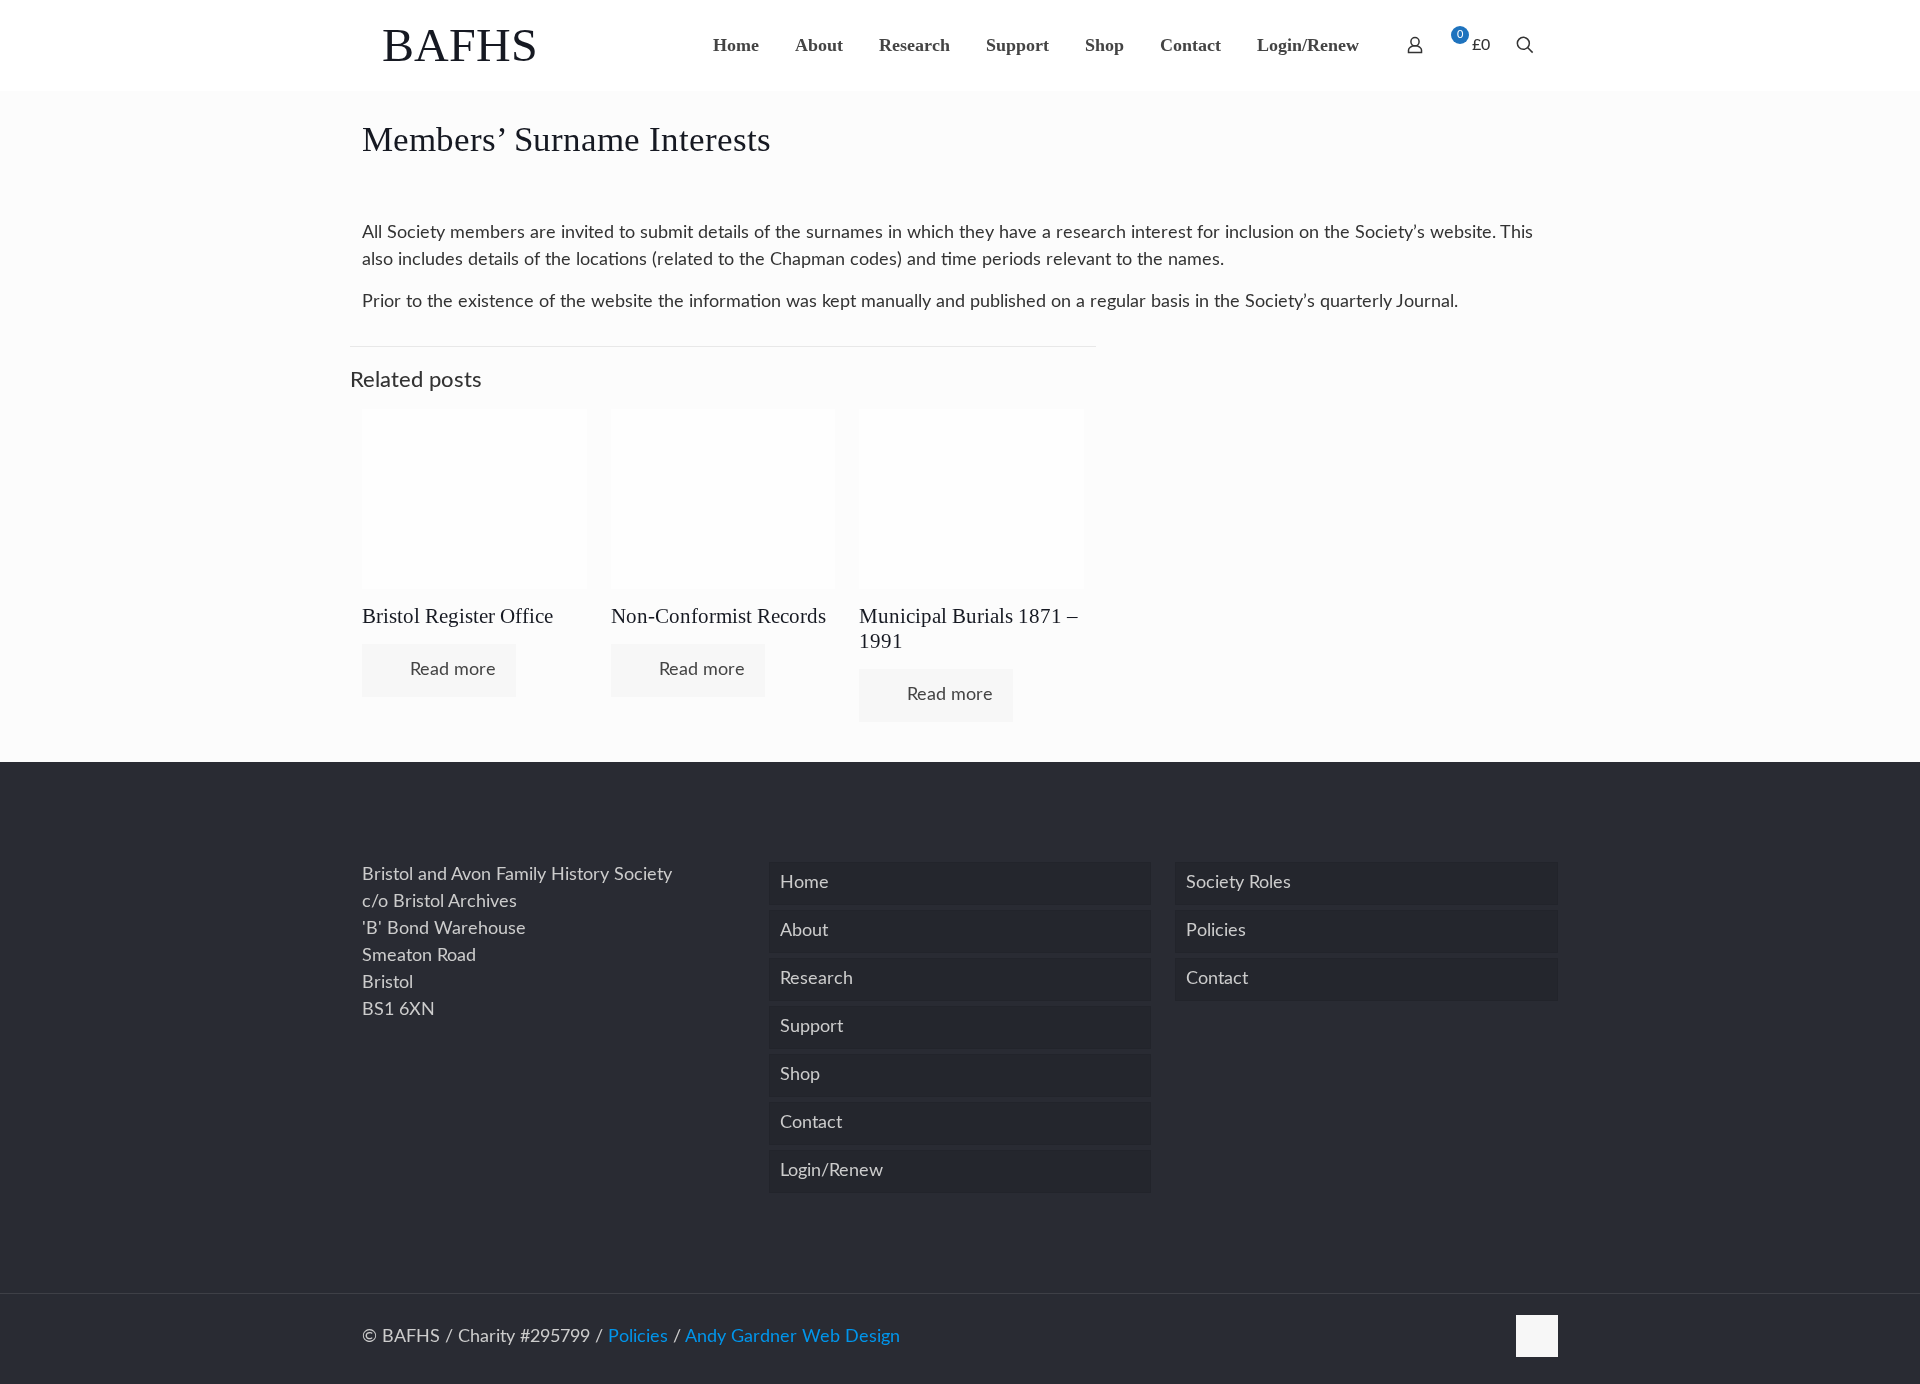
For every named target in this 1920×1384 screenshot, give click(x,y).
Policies (1216, 931)
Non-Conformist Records (718, 616)
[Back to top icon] (1537, 1336)
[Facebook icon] (1488, 1337)
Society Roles (1238, 883)
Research (816, 979)
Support (811, 1027)
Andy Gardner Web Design (792, 1337)
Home (804, 883)
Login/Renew (831, 1171)
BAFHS (460, 44)
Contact (811, 1123)
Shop (800, 1075)
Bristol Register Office (457, 616)
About (804, 931)
